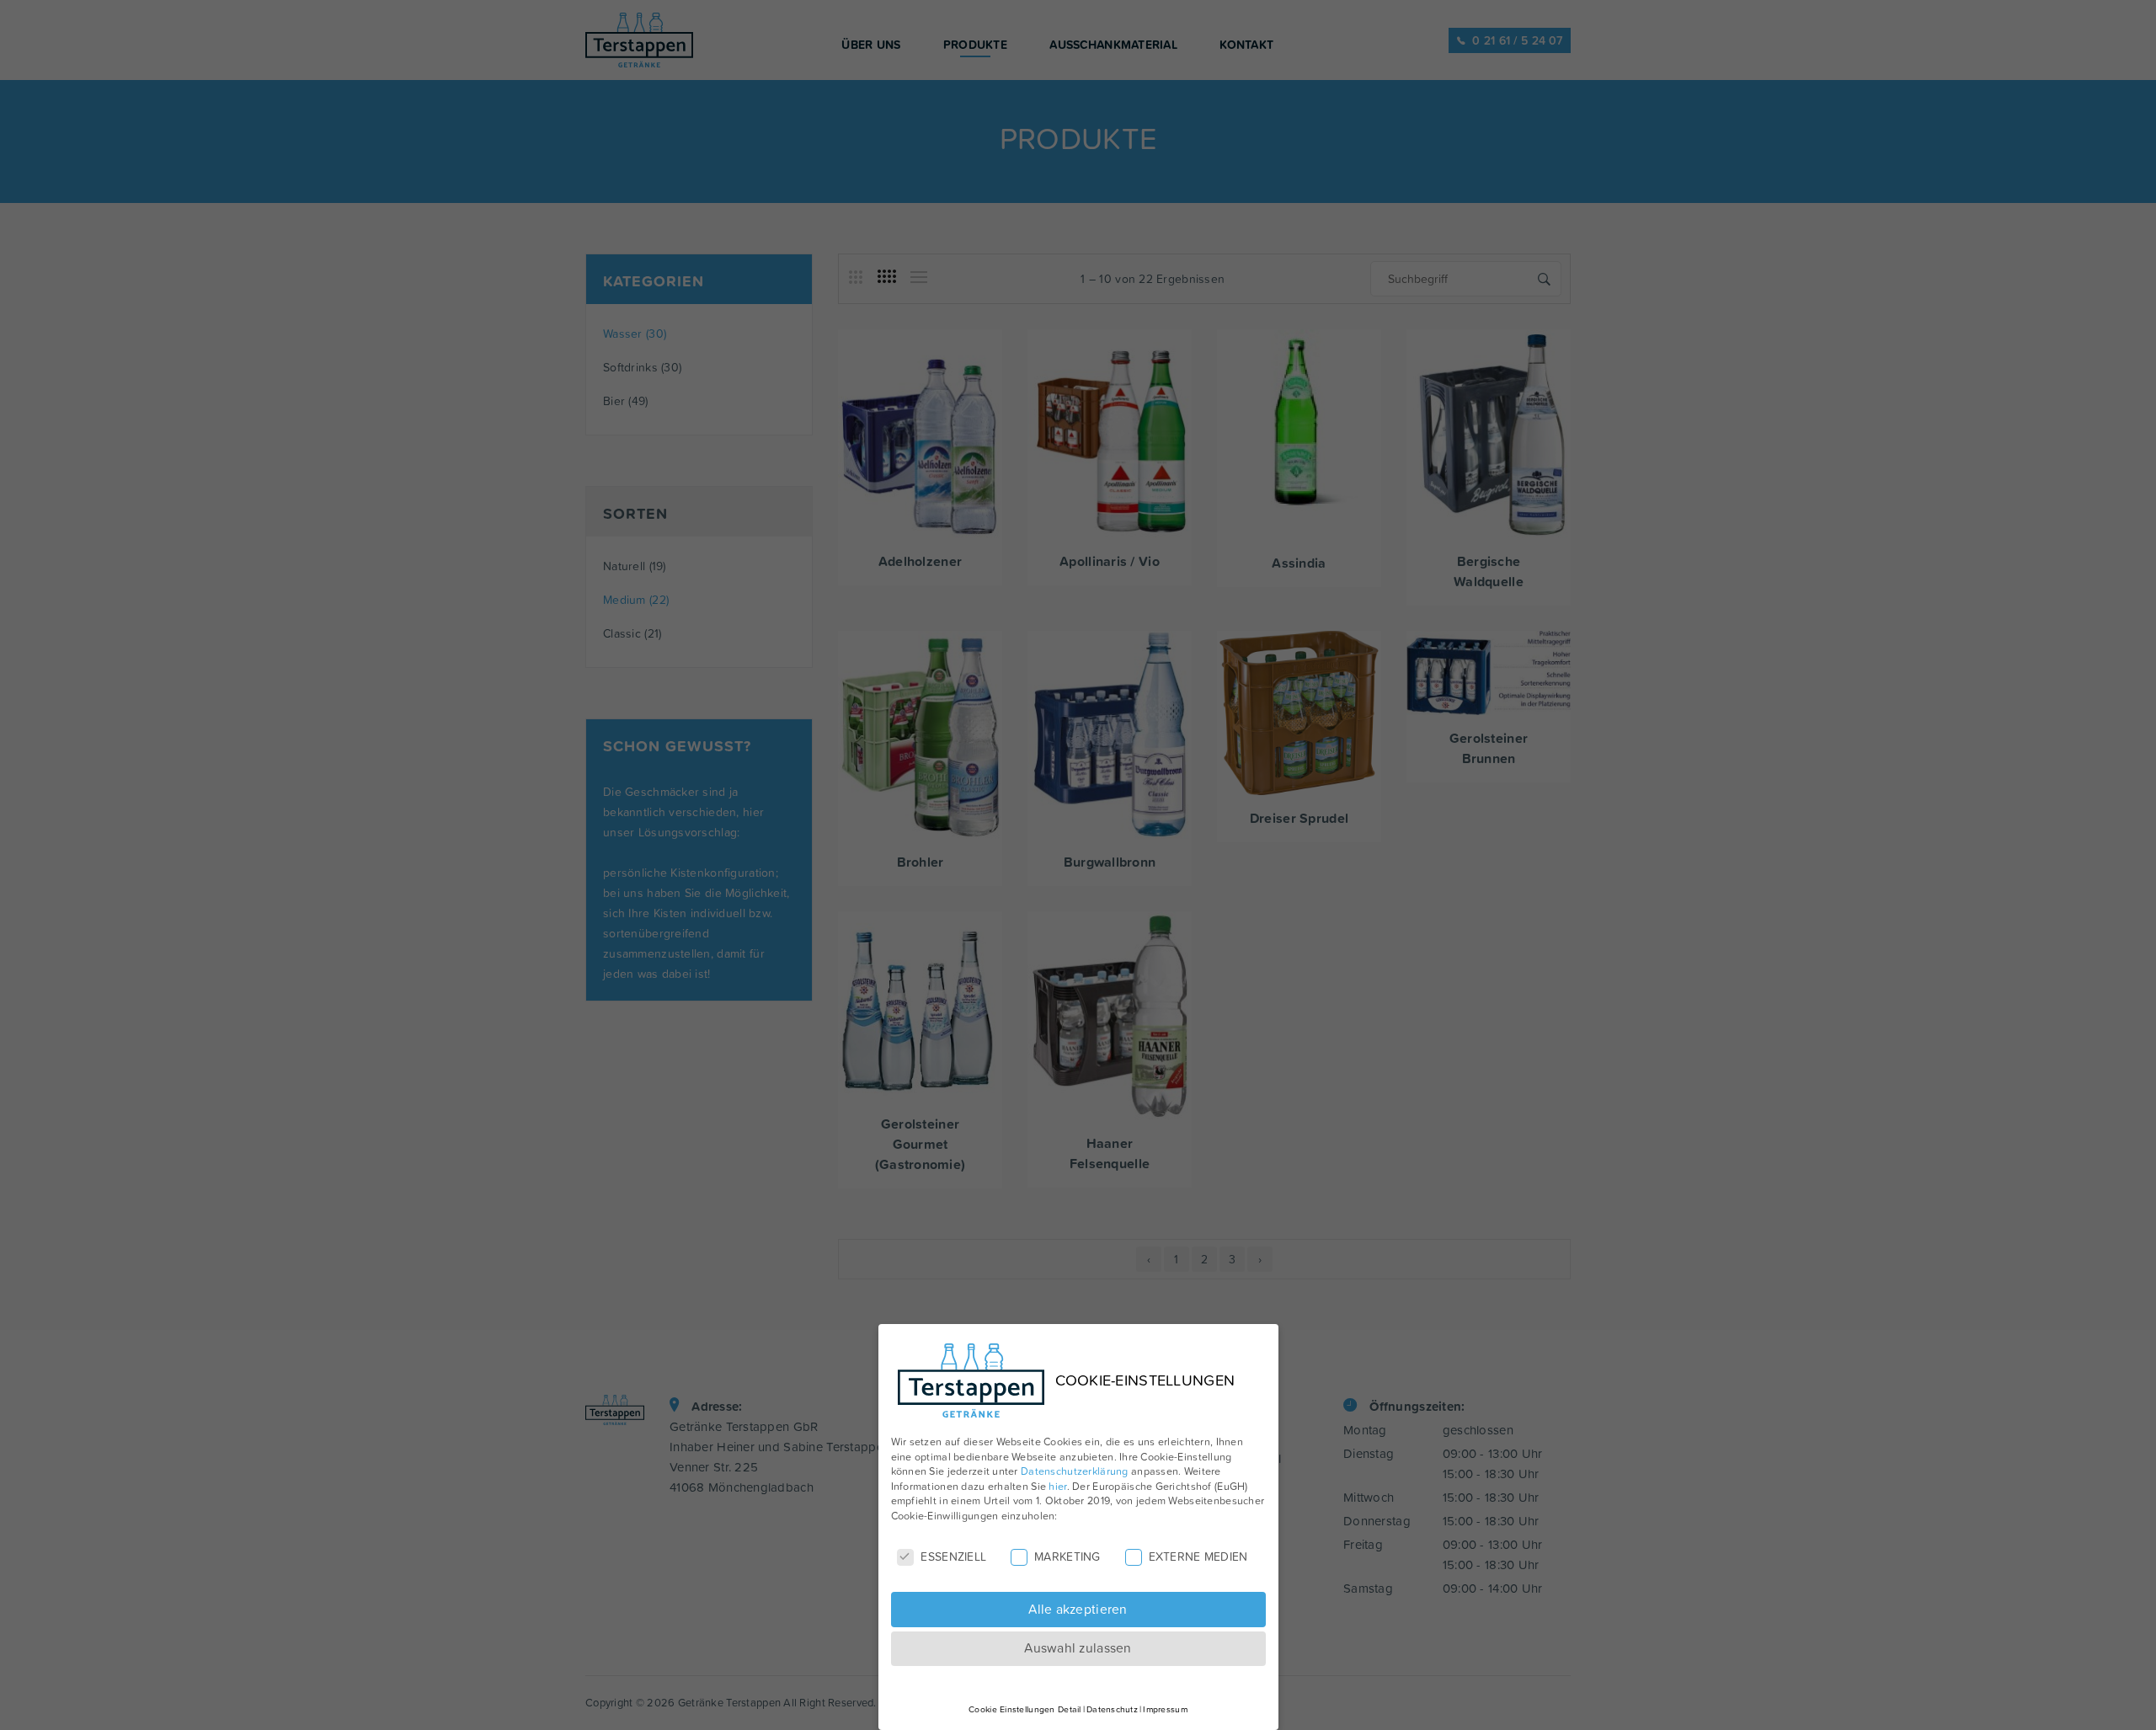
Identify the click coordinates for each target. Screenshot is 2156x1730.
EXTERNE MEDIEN (1198, 1557)
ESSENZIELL (953, 1557)
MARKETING (1067, 1557)
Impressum (1165, 1709)
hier (1057, 1486)
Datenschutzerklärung (1075, 1471)
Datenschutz (1112, 1709)
